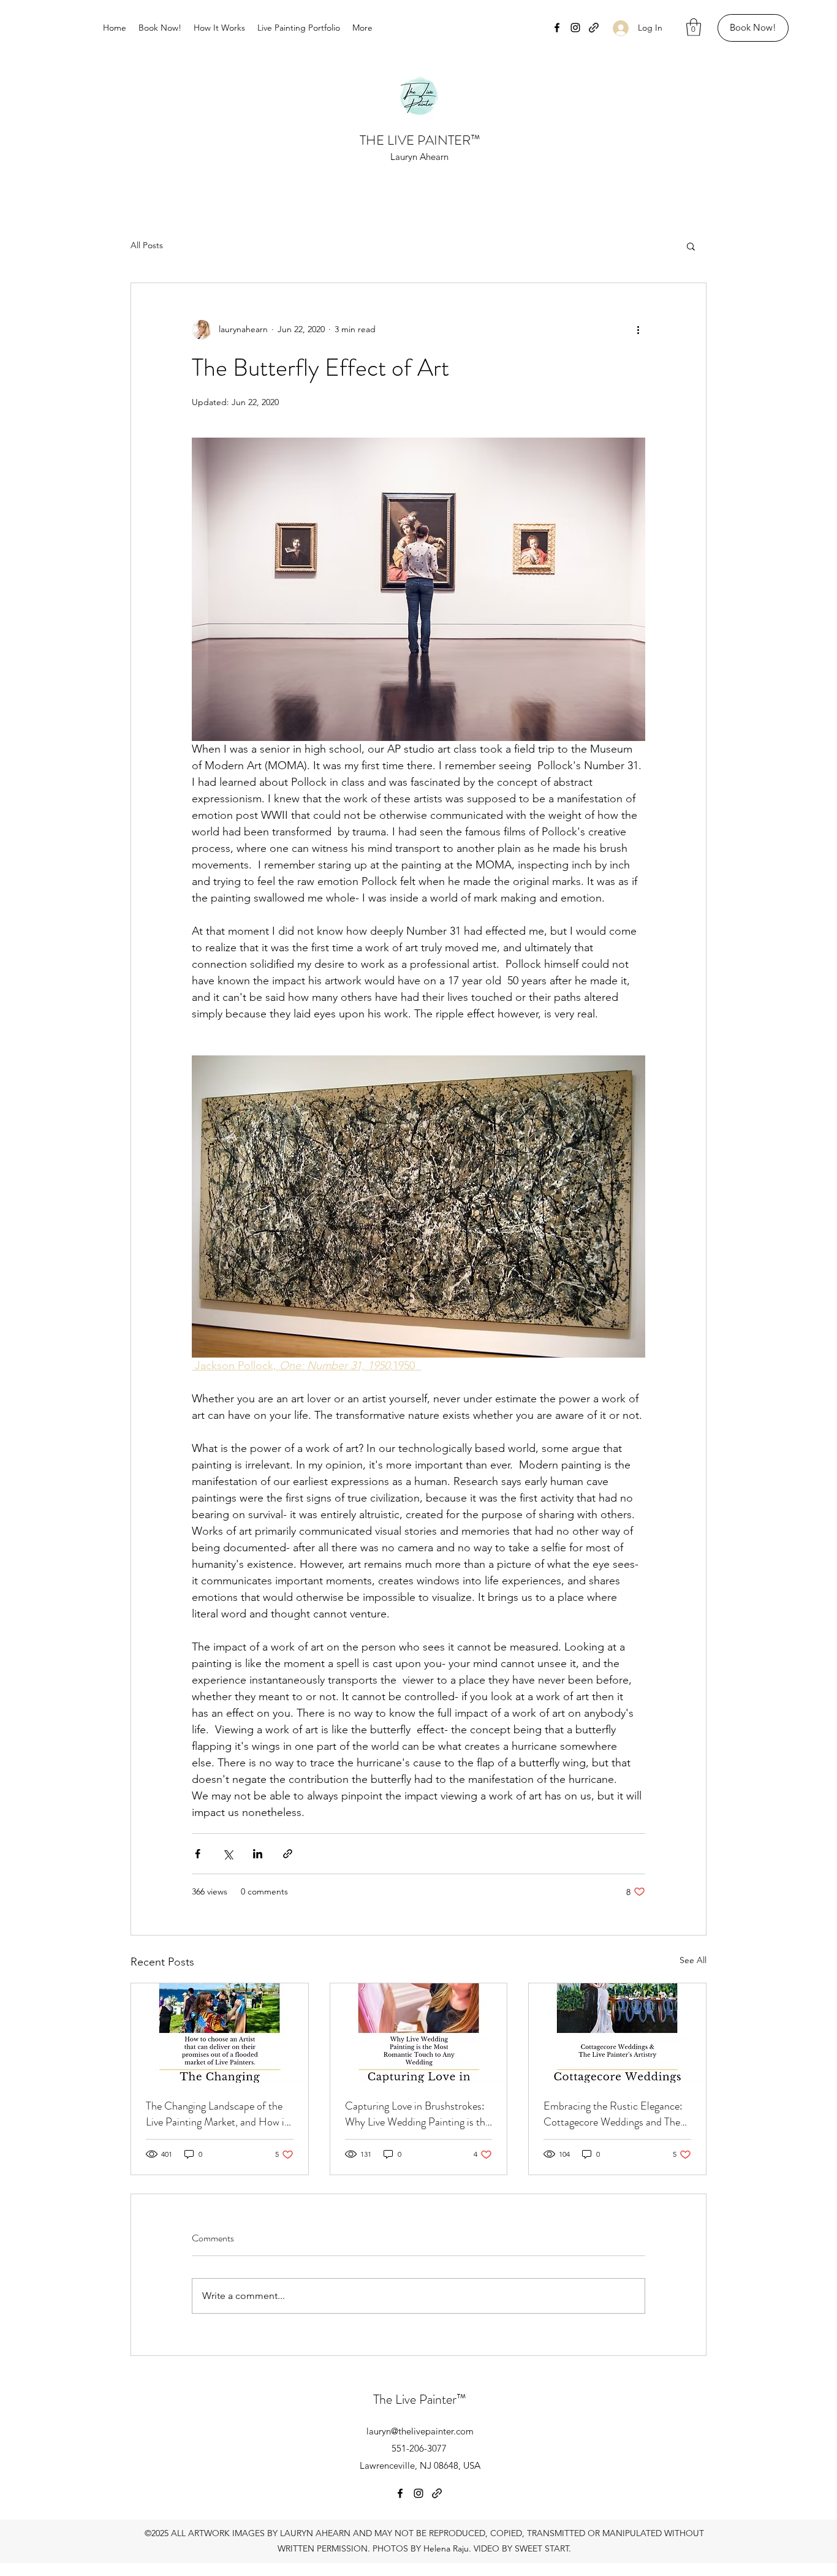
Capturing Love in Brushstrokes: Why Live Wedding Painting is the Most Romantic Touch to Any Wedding (418, 2114)
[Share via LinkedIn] (258, 1854)
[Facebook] (557, 28)
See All (693, 1960)
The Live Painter (415, 2399)
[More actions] (638, 330)
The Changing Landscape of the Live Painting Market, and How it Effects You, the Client (217, 2114)
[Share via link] (288, 1854)
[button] (694, 27)
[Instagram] (575, 28)
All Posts (147, 245)
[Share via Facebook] (198, 1854)
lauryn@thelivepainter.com (420, 2431)
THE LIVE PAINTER (415, 140)
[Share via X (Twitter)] (228, 1854)
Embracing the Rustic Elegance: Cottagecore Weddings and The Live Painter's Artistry (613, 2114)
